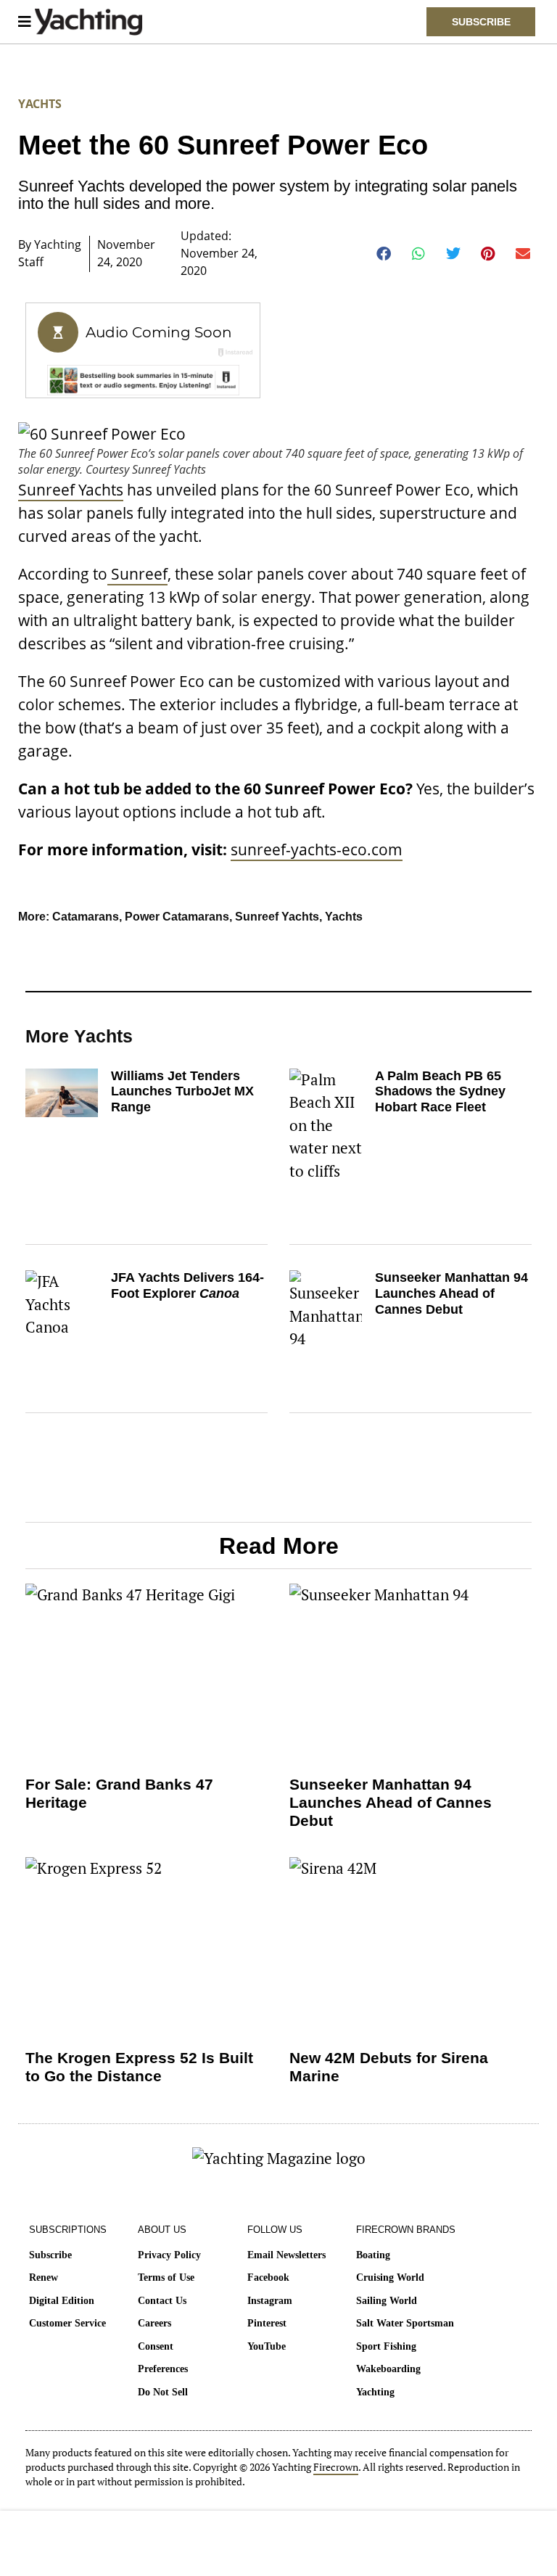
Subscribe (50, 2255)
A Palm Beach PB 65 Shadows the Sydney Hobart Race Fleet (440, 1091)
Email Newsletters (286, 2255)
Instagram (270, 2301)
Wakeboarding (388, 2369)
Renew (44, 2277)
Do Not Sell (163, 2392)
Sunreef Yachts (71, 490)
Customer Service (67, 2323)
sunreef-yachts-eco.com (317, 849)
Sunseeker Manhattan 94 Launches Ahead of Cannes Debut (451, 1293)
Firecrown (336, 2467)
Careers (154, 2323)
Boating (373, 2255)
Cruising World (390, 2277)
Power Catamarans (177, 917)
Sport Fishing (386, 2346)
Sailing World (387, 2301)
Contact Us (162, 2301)
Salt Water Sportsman (405, 2323)
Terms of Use (166, 2277)
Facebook (268, 2277)
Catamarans (86, 917)
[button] (384, 254)
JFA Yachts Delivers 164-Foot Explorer (187, 1285)
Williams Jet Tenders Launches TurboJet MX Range (182, 1091)
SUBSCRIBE (481, 22)
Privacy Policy (169, 2255)
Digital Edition (62, 2301)
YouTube (267, 2346)
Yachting (375, 2392)
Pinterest (267, 2323)
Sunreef (137, 574)
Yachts (40, 104)
